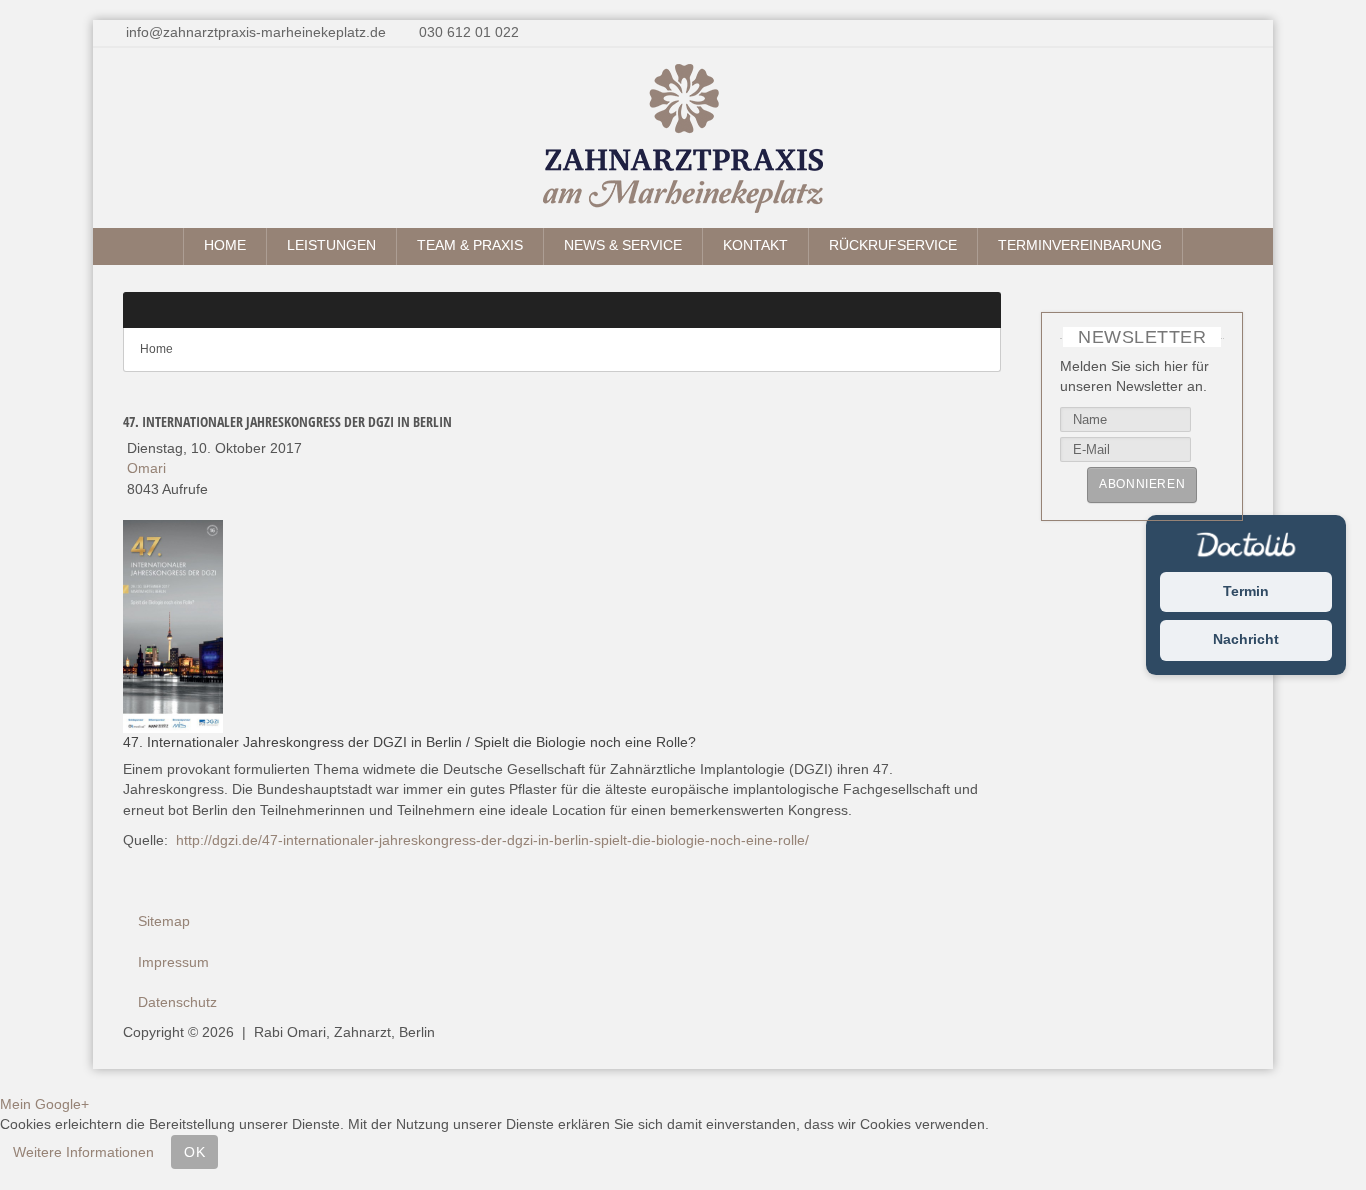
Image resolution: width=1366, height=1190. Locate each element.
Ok (194, 1152)
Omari (146, 468)
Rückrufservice (893, 245)
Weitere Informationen (83, 1152)
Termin (1246, 591)
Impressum (173, 962)
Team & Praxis (470, 245)
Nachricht (1246, 640)
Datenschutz (177, 1002)
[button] (970, 310)
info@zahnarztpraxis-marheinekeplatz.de (256, 32)
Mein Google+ (44, 1104)
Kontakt (755, 245)
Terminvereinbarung (1080, 245)
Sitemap (164, 921)
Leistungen (331, 245)
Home (225, 245)
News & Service (623, 245)
